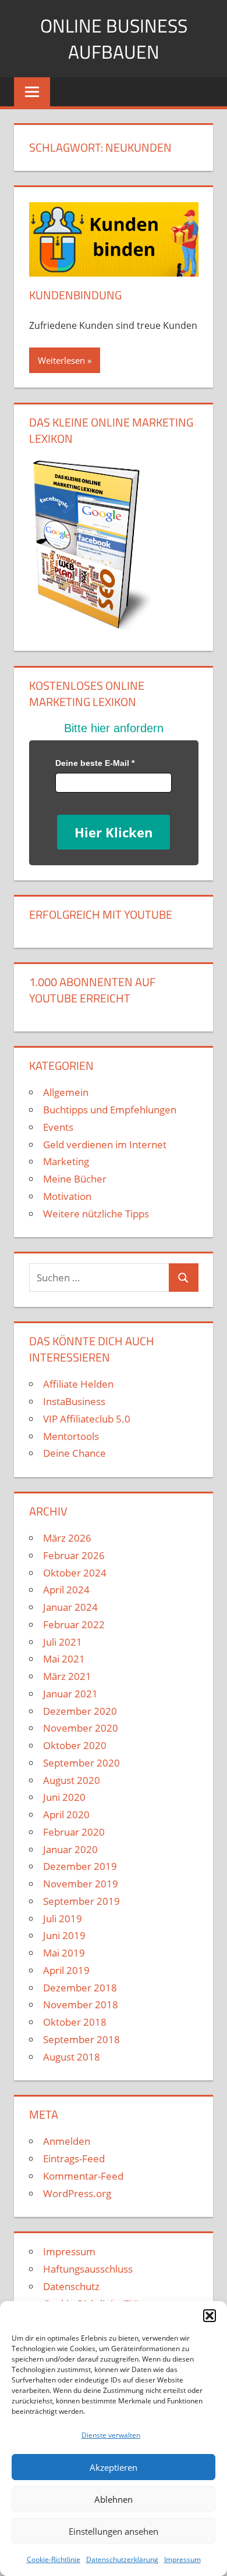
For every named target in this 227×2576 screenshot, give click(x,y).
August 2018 (72, 2057)
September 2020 (81, 1763)
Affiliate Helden (78, 1384)
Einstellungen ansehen (114, 2531)
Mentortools (71, 1436)
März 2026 (67, 1538)
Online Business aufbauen (114, 39)
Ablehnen (114, 2499)
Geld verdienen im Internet (105, 1144)
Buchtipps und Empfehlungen (110, 1110)
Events (58, 1127)
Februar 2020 (74, 1832)
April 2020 (66, 1814)
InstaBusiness (74, 1401)
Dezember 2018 (80, 1988)
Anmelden (67, 2141)
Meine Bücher (75, 1179)
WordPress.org (77, 2193)
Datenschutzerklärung (122, 2559)
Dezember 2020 (80, 1711)
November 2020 (81, 1728)
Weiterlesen (61, 360)
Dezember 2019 (80, 1866)
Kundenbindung (75, 295)
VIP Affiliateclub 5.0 (87, 1419)
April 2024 (66, 1590)
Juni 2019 (64, 1935)
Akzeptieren (114, 2467)
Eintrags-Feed (74, 2158)
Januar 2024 (70, 1607)
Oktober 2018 (75, 2022)
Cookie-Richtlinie (54, 2559)
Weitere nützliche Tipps (96, 1214)
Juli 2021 (63, 1642)
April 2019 (66, 1970)
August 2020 (72, 1780)
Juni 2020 (64, 1797)
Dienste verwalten (111, 2435)
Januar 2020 (70, 1849)
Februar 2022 (74, 1624)
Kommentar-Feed (83, 2176)
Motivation (67, 1196)
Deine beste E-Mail (95, 763)
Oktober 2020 (75, 1745)
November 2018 (81, 2004)
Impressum (182, 2559)
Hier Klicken (114, 832)
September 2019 (81, 1901)
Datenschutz (71, 2286)
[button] (210, 2316)
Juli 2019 (63, 1918)
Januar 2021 (70, 1694)
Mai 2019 (64, 1953)
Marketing (66, 1161)
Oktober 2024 (75, 1573)
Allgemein (66, 1092)
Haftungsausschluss (88, 2269)
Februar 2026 (74, 1555)
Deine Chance (75, 1453)
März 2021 (67, 1676)
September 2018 (81, 2039)
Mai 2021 (64, 1659)
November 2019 (81, 1884)
